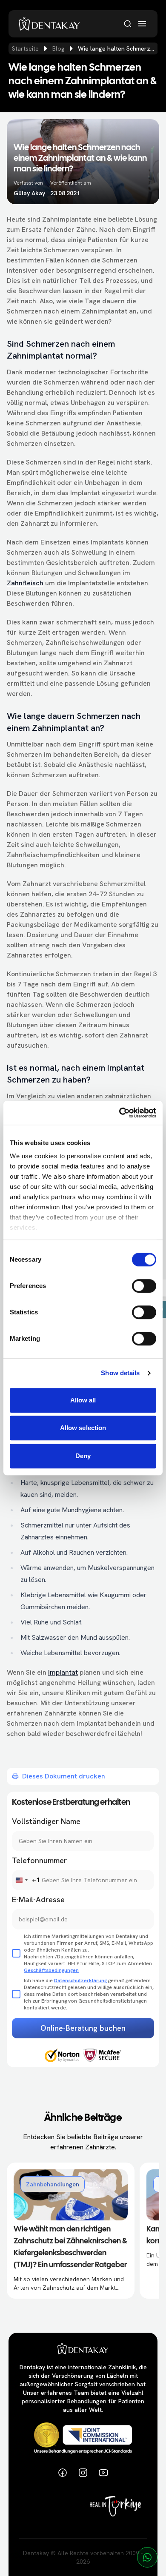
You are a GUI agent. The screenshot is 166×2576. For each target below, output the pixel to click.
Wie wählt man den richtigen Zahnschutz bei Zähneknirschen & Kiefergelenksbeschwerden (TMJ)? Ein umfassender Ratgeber (70, 2247)
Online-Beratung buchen (83, 2028)
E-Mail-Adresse (38, 1899)
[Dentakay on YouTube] (103, 2473)
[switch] (144, 1286)
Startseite (25, 48)
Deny (83, 1456)
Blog (58, 48)
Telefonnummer (39, 1860)
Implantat (63, 1672)
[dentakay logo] (49, 24)
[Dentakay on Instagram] (83, 2473)
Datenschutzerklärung (80, 1980)
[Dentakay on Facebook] (63, 2473)
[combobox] (26, 1880)
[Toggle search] (128, 24)
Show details (120, 1373)
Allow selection (83, 1428)
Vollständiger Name (46, 1821)
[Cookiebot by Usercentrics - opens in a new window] (119, 1113)
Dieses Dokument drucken (64, 1776)
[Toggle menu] (142, 24)
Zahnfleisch (25, 583)
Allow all (83, 1400)
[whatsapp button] (147, 2557)
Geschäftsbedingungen (51, 1970)
